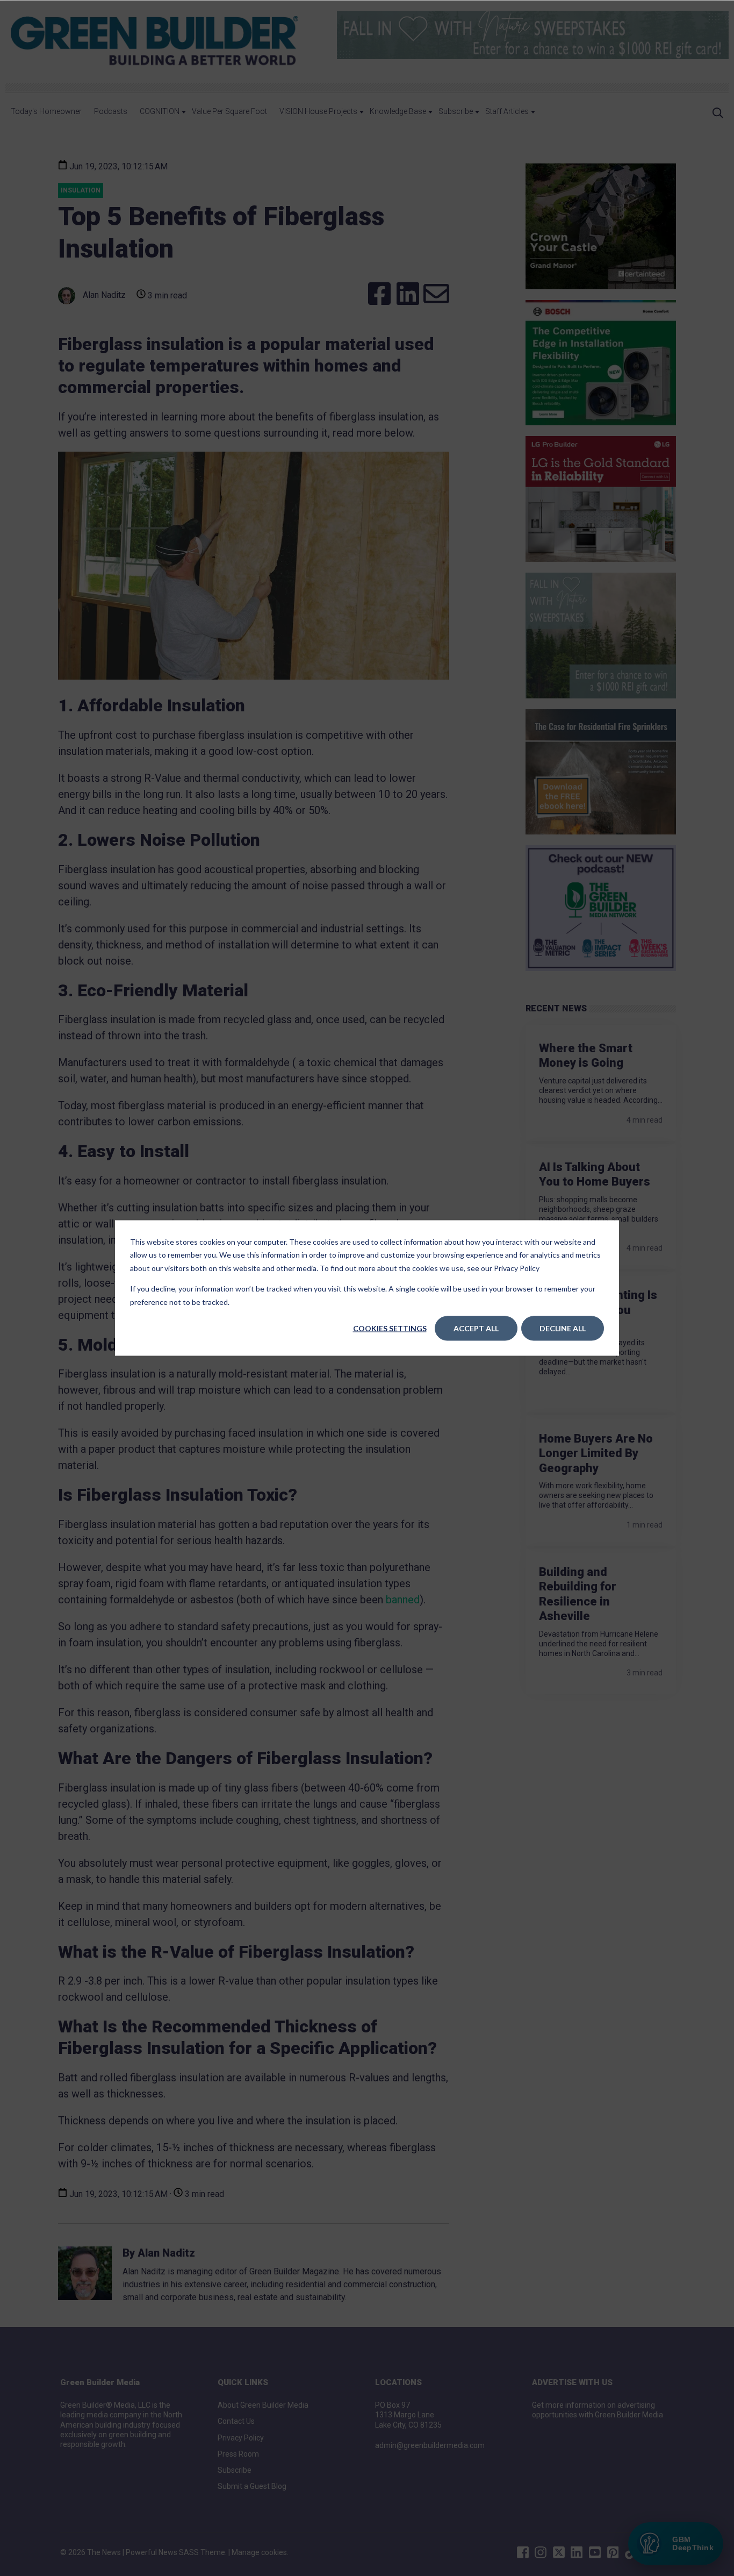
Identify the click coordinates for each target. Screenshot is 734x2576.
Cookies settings (390, 1328)
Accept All (476, 1328)
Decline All (563, 1328)
